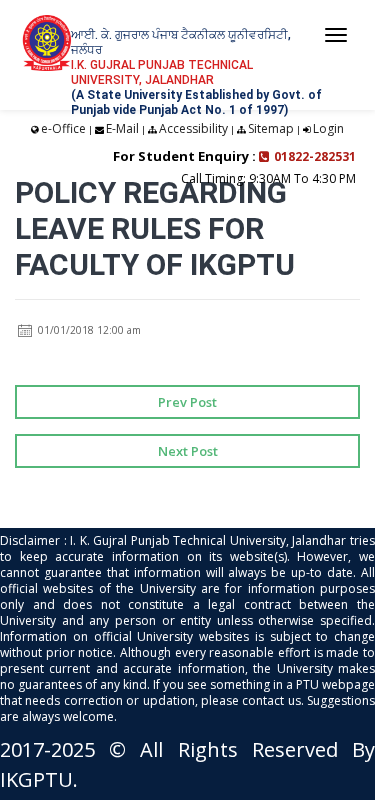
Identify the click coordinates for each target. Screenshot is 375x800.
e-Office (63, 128)
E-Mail (122, 128)
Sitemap (271, 128)
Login (328, 128)
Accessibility (193, 128)
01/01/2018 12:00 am (88, 330)
